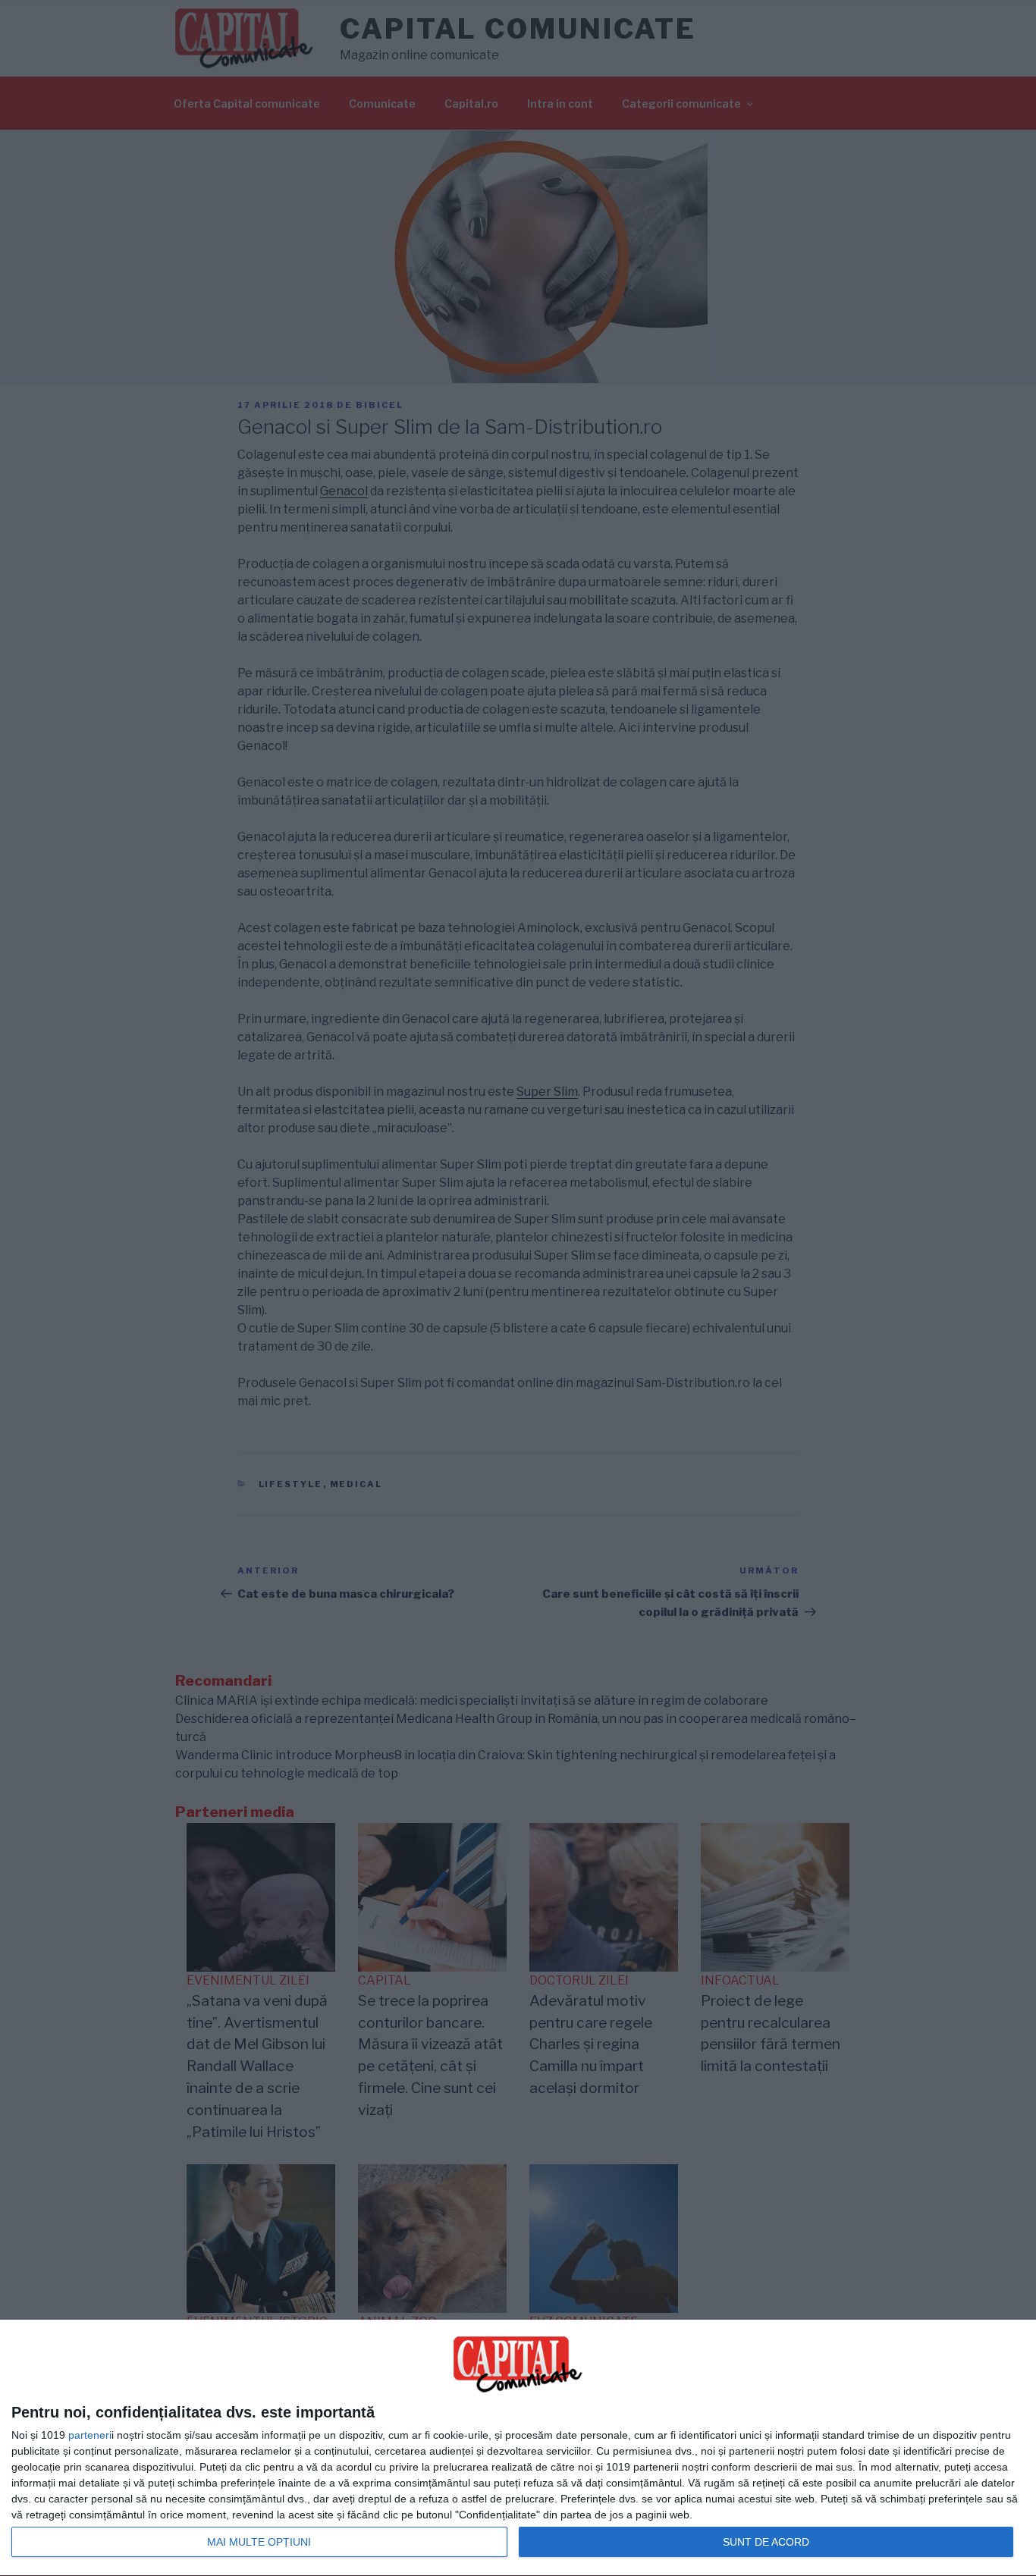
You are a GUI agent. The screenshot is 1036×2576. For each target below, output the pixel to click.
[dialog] (518, 2448)
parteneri (90, 2435)
